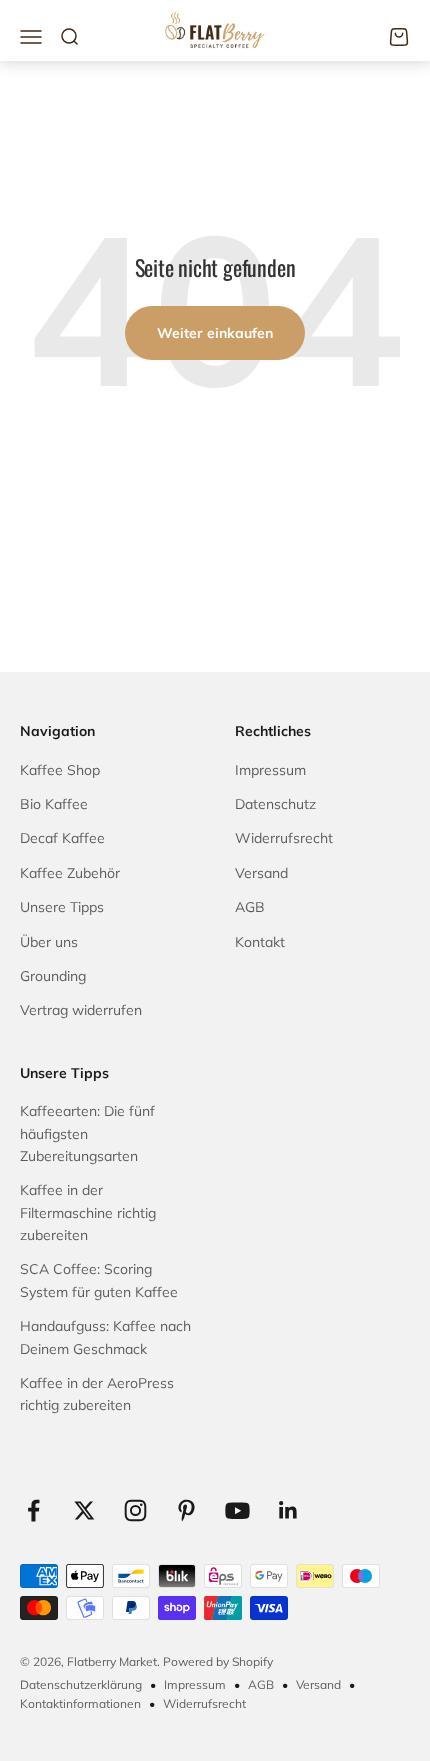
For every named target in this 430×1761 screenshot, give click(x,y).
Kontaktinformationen (80, 1703)
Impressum (270, 770)
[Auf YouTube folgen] (237, 1510)
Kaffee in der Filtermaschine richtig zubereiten (88, 1212)
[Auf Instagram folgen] (135, 1510)
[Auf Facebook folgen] (33, 1510)
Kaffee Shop (60, 770)
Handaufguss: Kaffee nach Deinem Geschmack (105, 1337)
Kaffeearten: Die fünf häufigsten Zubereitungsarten (87, 1133)
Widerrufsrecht (284, 838)
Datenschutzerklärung (81, 1684)
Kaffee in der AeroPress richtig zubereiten (97, 1394)
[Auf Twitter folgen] (84, 1510)
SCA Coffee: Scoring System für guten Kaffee (99, 1280)
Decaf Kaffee (62, 838)
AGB (250, 907)
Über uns (49, 942)
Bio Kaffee (54, 804)
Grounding (53, 976)
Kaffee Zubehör (70, 873)
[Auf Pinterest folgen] (186, 1510)
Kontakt (260, 942)
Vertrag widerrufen (81, 1010)
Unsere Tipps (62, 907)
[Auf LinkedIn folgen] (288, 1510)
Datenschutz (275, 804)
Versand (261, 873)
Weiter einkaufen (215, 333)
